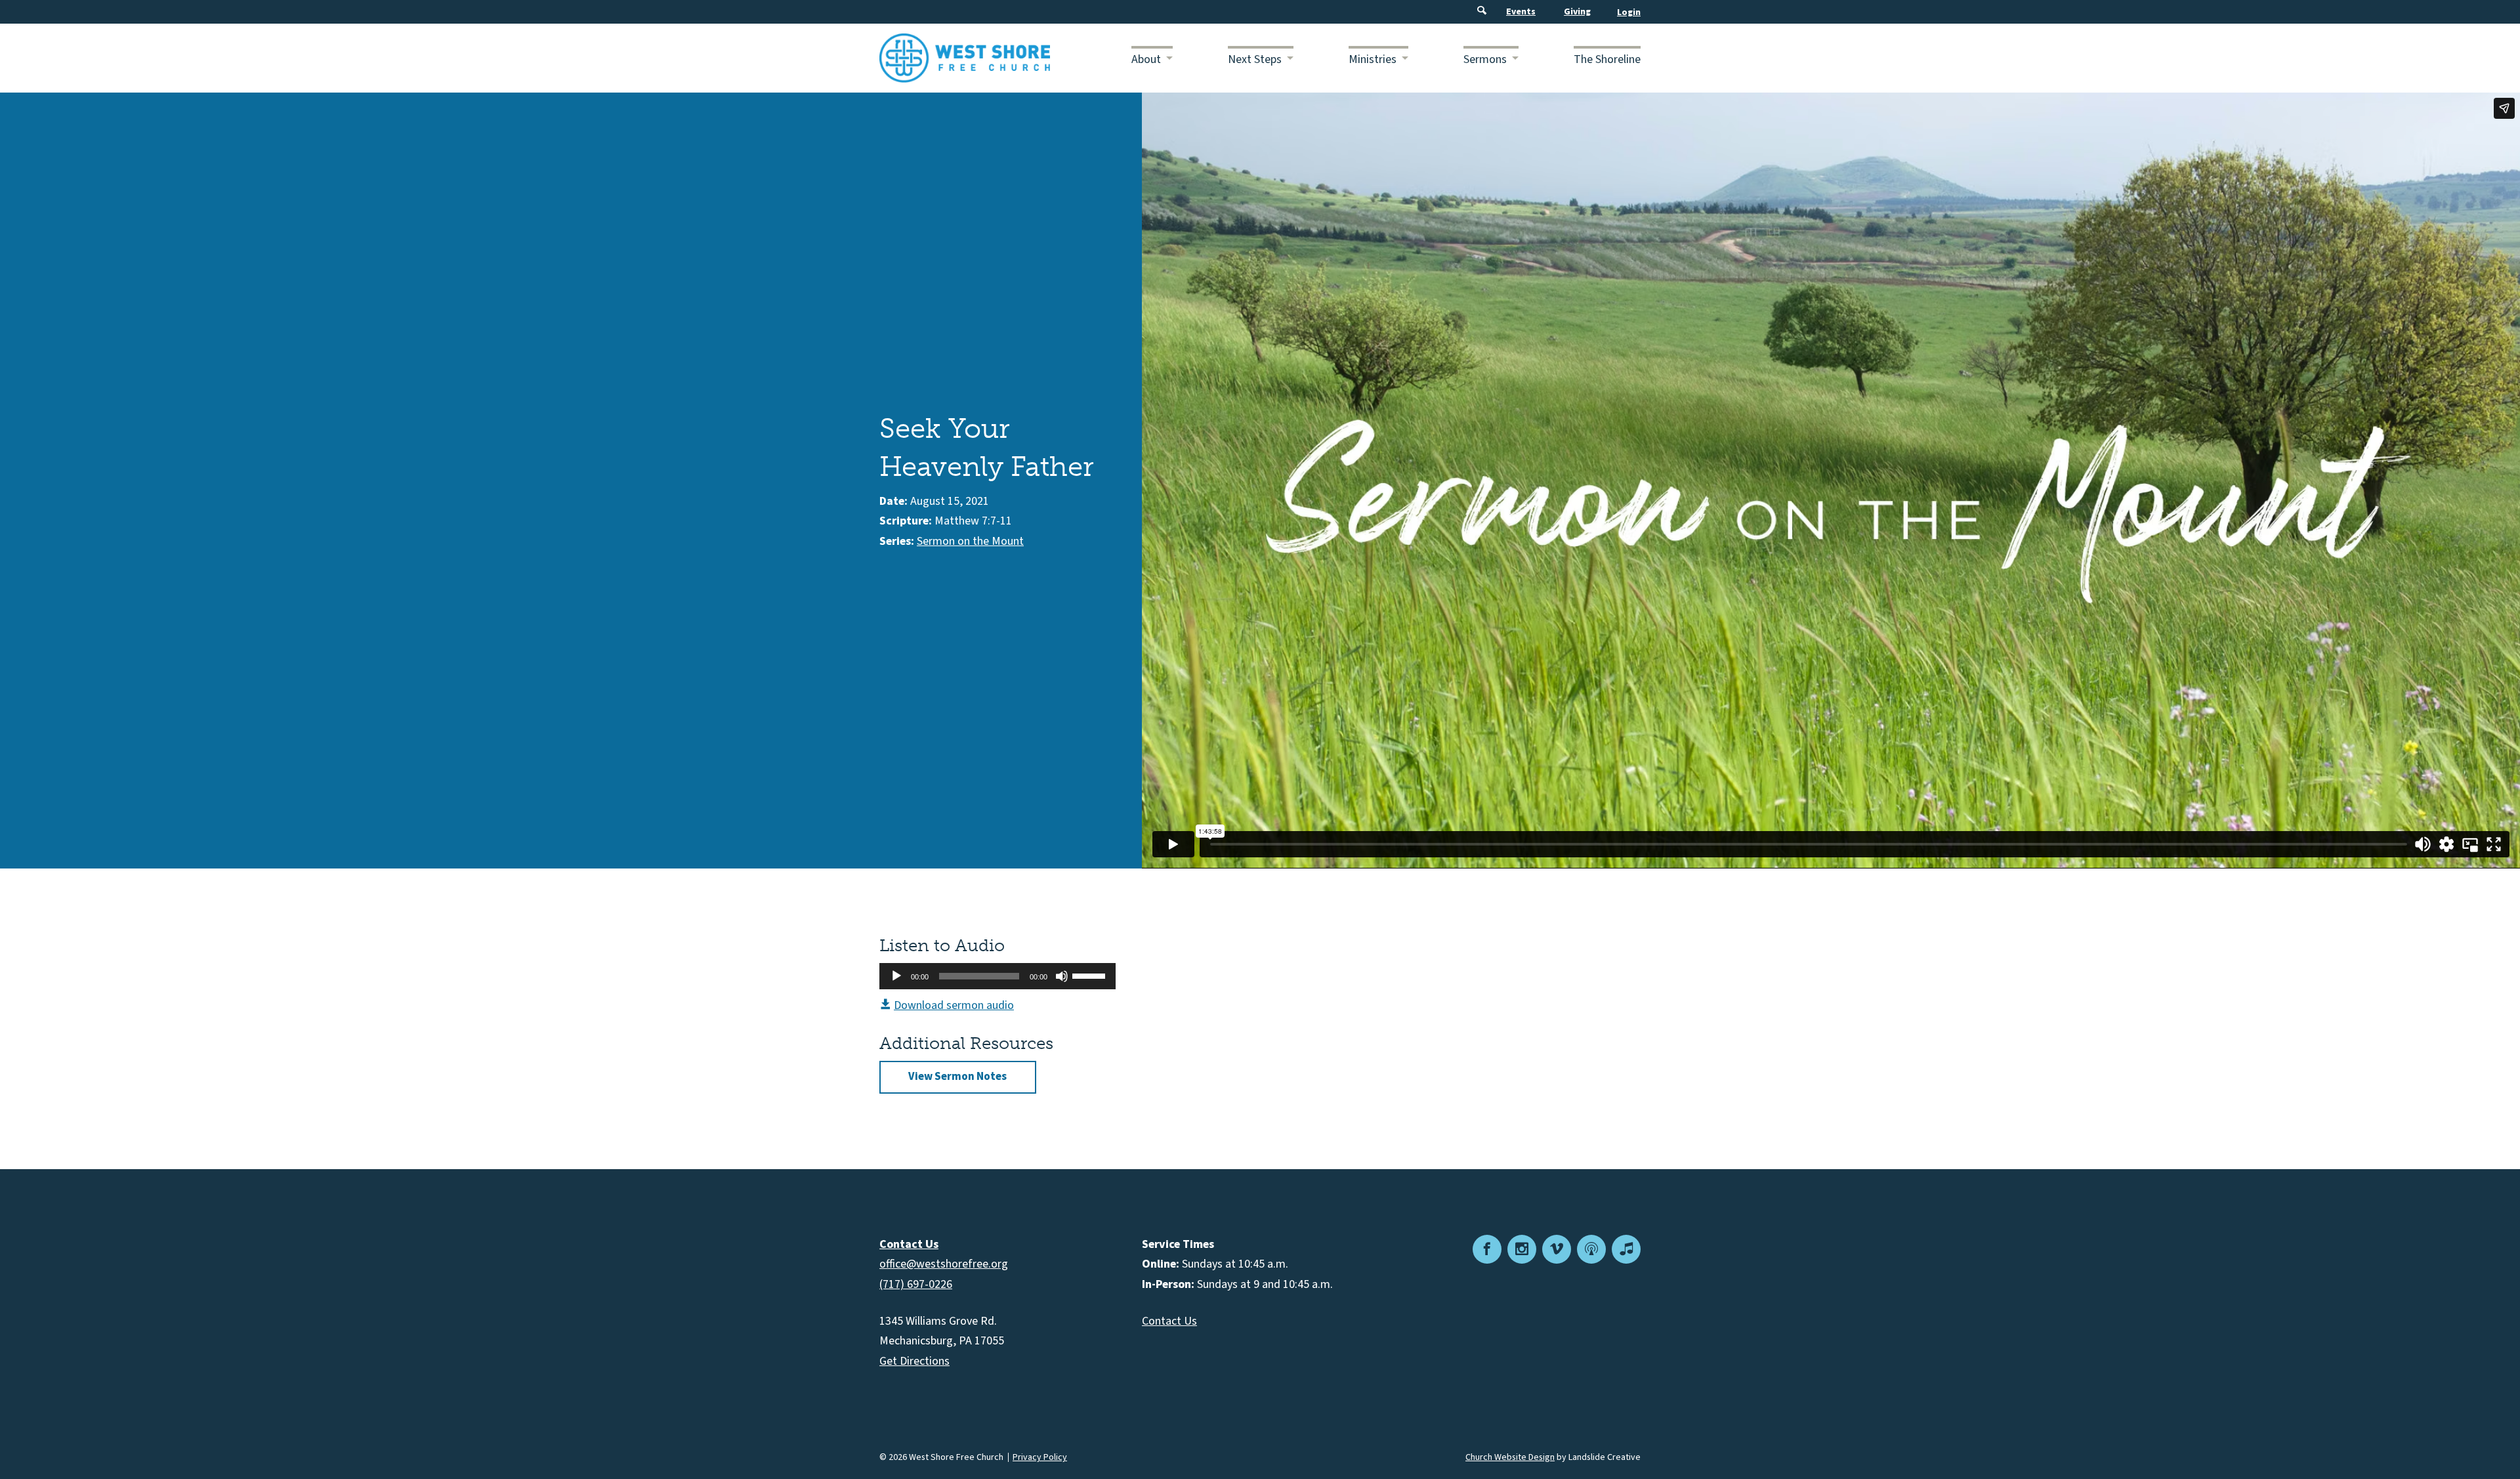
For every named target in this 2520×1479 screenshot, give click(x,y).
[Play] (896, 976)
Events (1521, 12)
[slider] (1091, 975)
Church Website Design (1510, 1457)
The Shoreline (1607, 59)
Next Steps (1255, 59)
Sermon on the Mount (970, 541)
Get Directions (914, 1361)
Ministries (1373, 59)
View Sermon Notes (957, 1077)
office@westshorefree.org (944, 1264)
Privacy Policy (1040, 1457)
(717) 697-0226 (916, 1284)
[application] (997, 976)
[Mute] (1062, 976)
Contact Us (1169, 1321)
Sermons (1485, 59)
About (1146, 59)
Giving (1577, 12)
